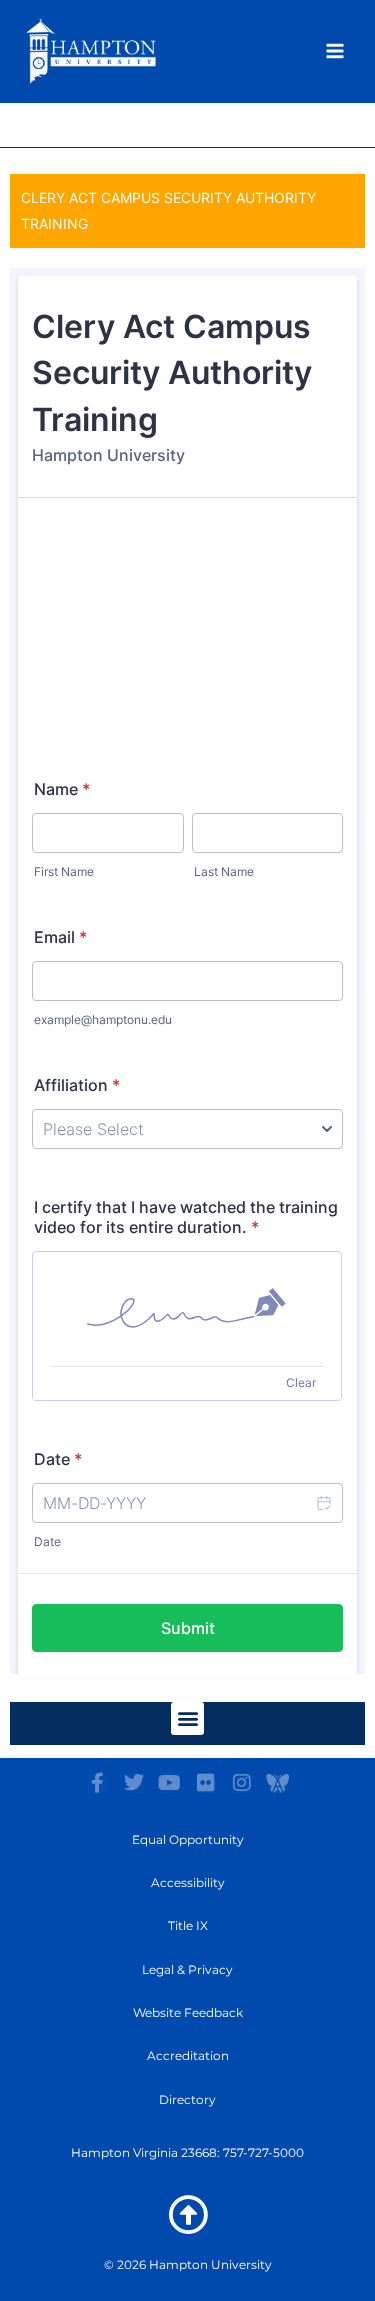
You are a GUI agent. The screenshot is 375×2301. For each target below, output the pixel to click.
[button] (346, 125)
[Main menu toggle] (335, 51)
